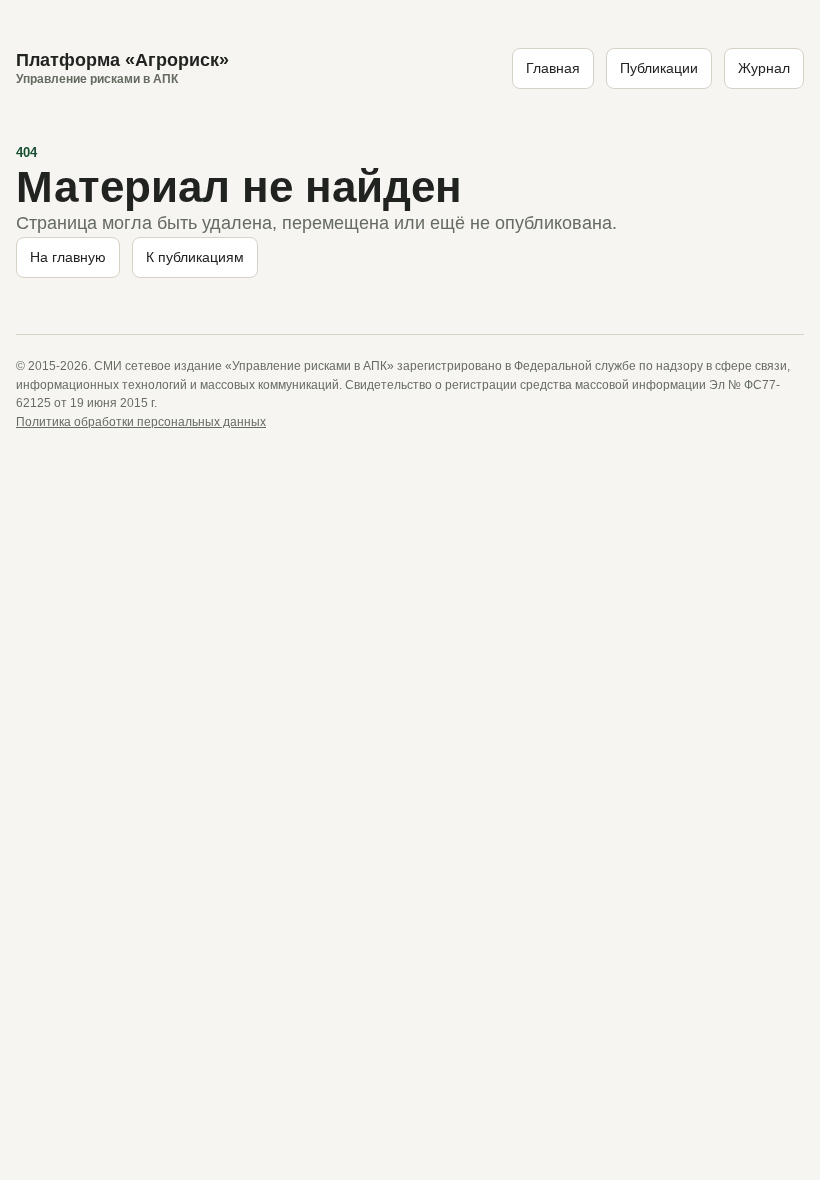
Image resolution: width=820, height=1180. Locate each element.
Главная (553, 68)
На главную (68, 257)
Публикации (659, 68)
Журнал (764, 68)
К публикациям (195, 257)
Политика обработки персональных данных (141, 422)
